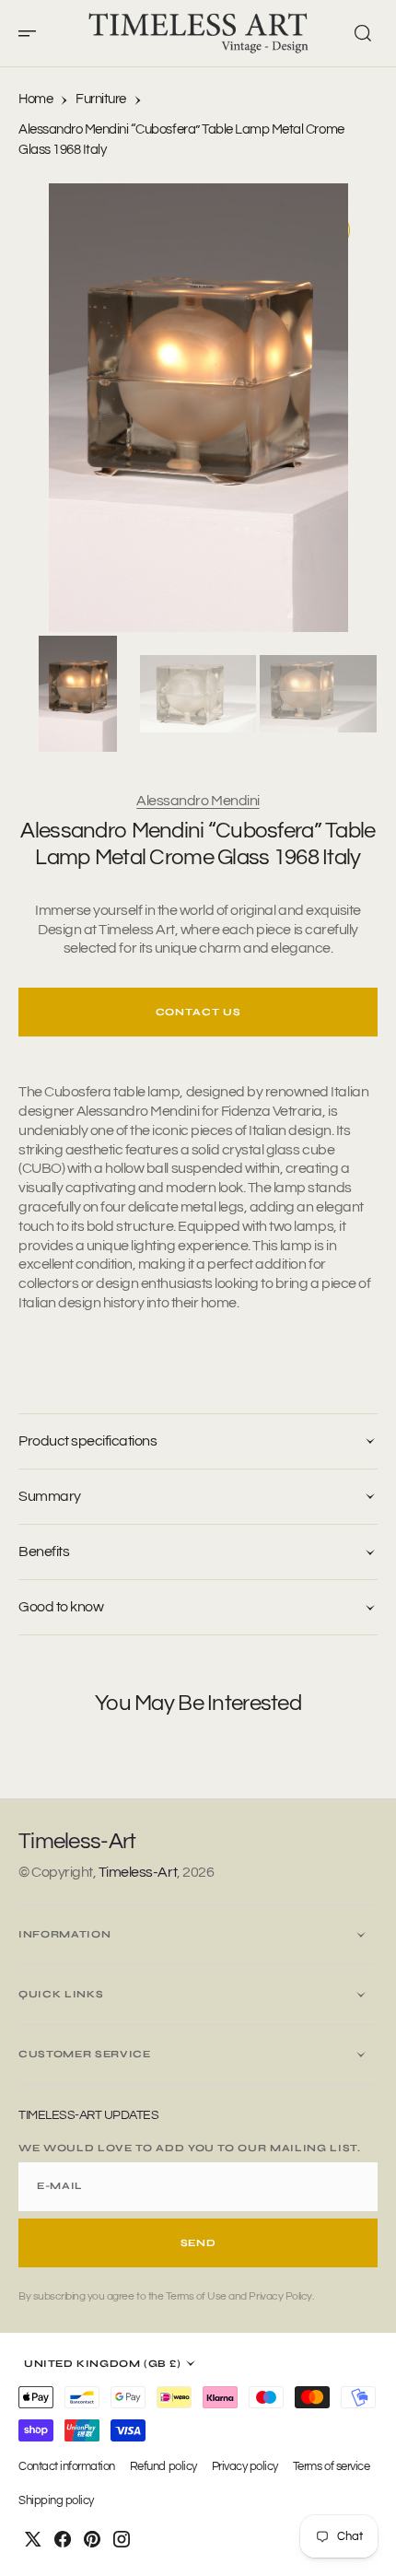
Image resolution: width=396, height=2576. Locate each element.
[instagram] (122, 2539)
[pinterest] (92, 2539)
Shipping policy (56, 2501)
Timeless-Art (138, 1872)
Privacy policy (245, 2467)
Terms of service (331, 2467)
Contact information (67, 2467)
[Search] (363, 33)
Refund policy (163, 2467)
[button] (33, 33)
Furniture (101, 99)
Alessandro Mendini (198, 801)
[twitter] (33, 2539)
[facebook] (63, 2539)
